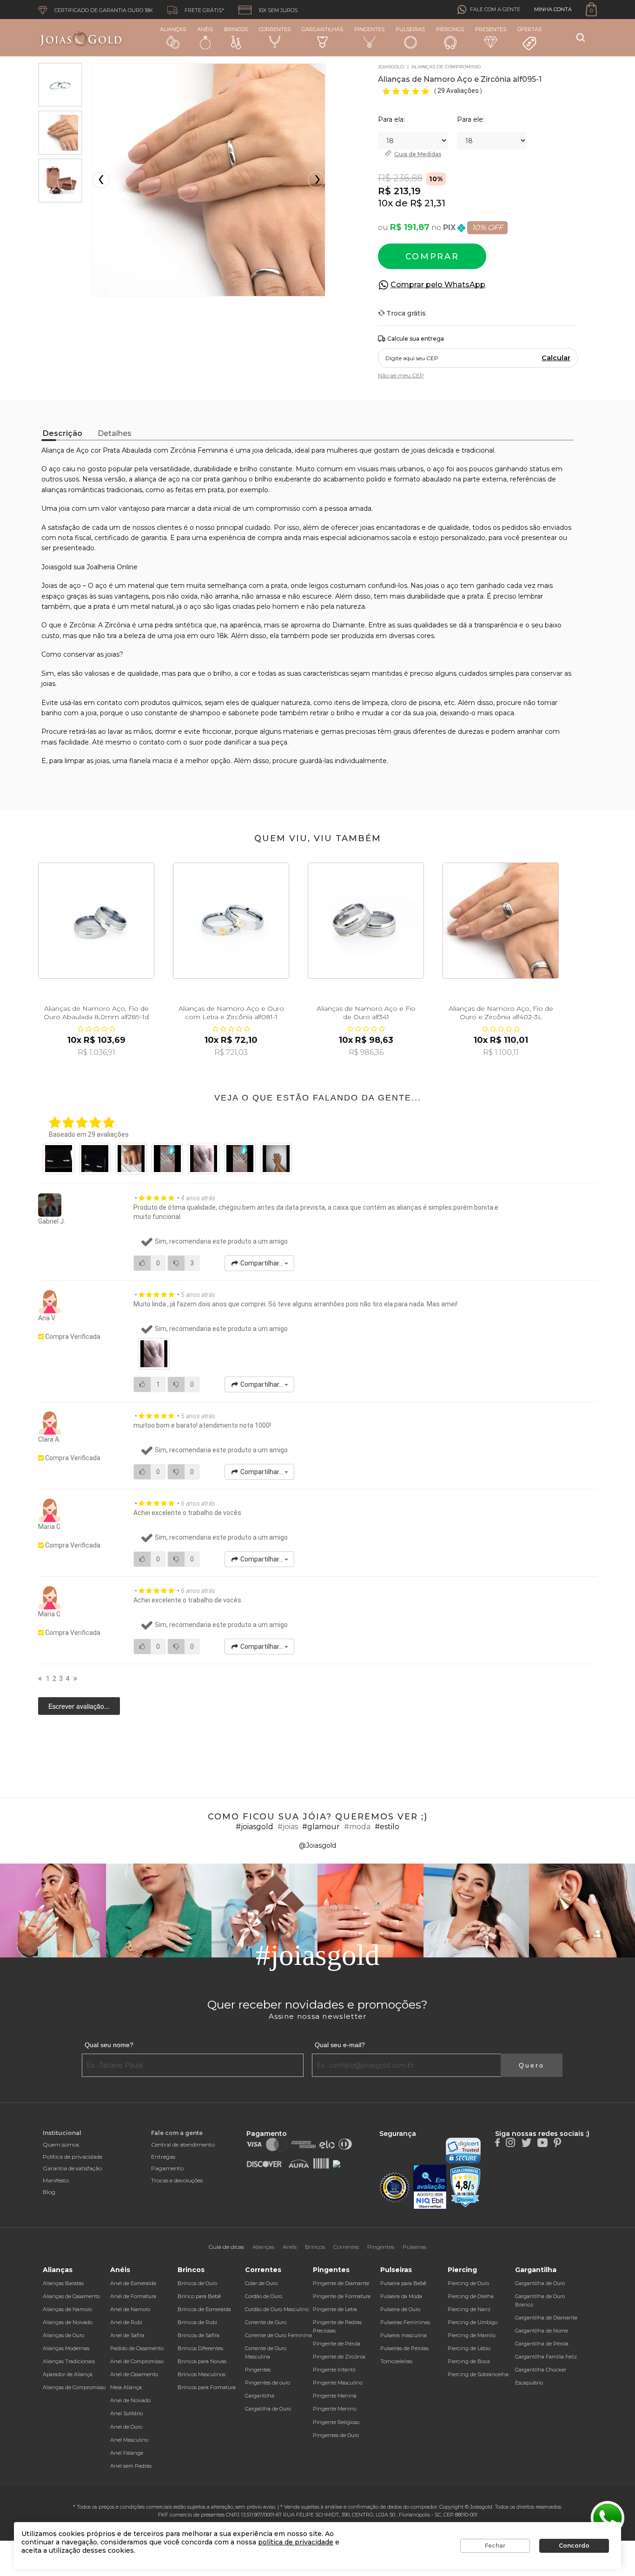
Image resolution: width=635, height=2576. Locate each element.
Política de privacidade (73, 2157)
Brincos (236, 29)
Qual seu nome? (109, 2045)
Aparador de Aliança (68, 2374)
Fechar (495, 2546)
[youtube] (542, 2142)
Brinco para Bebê (199, 2296)
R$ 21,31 (428, 203)
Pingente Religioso (336, 2422)
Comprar (432, 257)
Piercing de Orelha (471, 2296)
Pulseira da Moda (401, 2296)
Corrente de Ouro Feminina (278, 2335)
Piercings (450, 29)
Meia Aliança (126, 2387)
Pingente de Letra (335, 2309)
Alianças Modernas (66, 2348)
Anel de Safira (127, 2335)
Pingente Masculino (338, 2383)
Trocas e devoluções (177, 2180)
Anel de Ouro (126, 2427)
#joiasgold (255, 1827)
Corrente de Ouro (266, 2322)
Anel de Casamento (134, 2374)
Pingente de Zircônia (339, 2357)
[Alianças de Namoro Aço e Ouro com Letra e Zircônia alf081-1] (231, 921)
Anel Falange (127, 2453)
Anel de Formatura (133, 2296)
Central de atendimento (183, 2144)
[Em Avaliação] (430, 2187)
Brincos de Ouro (197, 2283)
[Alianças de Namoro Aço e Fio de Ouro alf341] (366, 921)
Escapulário (529, 2383)
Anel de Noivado (130, 2400)
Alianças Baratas (63, 2283)
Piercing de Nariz (469, 2309)
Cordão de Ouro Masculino (277, 2309)
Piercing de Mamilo (472, 2335)
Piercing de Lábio (469, 2348)
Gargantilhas (322, 29)
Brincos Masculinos (202, 2374)
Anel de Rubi (126, 2322)
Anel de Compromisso (137, 2361)
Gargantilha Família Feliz (546, 2357)
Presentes (491, 29)
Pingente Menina (335, 2396)
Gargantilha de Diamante (546, 2318)
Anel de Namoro (130, 2309)
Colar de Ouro (261, 2283)
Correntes (275, 29)
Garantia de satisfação (72, 2168)
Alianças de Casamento (71, 2296)
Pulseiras (410, 29)
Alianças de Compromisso (74, 2387)
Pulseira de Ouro (400, 2309)
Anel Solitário (126, 2413)
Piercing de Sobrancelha (478, 2374)
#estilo (387, 1827)
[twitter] (526, 2142)
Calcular (556, 358)
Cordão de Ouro (264, 2296)
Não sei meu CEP (401, 375)
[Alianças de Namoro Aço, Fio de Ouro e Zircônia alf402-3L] (501, 921)
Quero (532, 2065)
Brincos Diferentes (200, 2348)
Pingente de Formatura (342, 2296)
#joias (288, 1827)
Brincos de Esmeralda (204, 2309)
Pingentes (369, 29)
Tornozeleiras (396, 2361)
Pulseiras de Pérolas (404, 2348)
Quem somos (61, 2144)
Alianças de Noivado (68, 2322)
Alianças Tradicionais (69, 2361)
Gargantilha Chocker (541, 2370)
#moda (357, 1827)
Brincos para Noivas (202, 2361)
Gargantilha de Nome (542, 2331)
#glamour (321, 1827)
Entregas (163, 2157)
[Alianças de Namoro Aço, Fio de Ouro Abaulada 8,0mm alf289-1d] (96, 921)
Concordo (574, 2546)
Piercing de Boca (469, 2361)
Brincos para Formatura (207, 2387)
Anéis (205, 29)
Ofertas (529, 29)
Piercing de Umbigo (473, 2322)
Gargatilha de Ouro (268, 2409)
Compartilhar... (262, 1263)
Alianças (173, 29)
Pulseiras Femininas (405, 2322)
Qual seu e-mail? (340, 2045)
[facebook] (497, 2142)
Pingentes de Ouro (336, 2435)
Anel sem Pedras (131, 2466)
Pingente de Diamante (341, 2283)
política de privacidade (296, 2542)
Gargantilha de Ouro (540, 2283)
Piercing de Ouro (468, 2283)
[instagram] (510, 2142)
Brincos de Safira (198, 2335)
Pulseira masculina (403, 2335)
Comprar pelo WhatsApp (438, 285)
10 (383, 203)
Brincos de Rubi (197, 2322)
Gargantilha (260, 2396)
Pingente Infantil (334, 2370)
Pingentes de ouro (268, 2383)
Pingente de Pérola (337, 2344)
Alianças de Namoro (67, 2309)
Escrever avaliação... (79, 1706)
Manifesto (56, 2180)
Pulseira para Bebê (403, 2283)
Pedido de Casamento (137, 2348)
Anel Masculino (129, 2440)
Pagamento (167, 2168)
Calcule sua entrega (416, 339)
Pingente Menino (335, 2409)
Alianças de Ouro (63, 2335)
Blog (49, 2192)
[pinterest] (557, 2142)
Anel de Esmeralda (133, 2283)
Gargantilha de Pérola (542, 2344)
